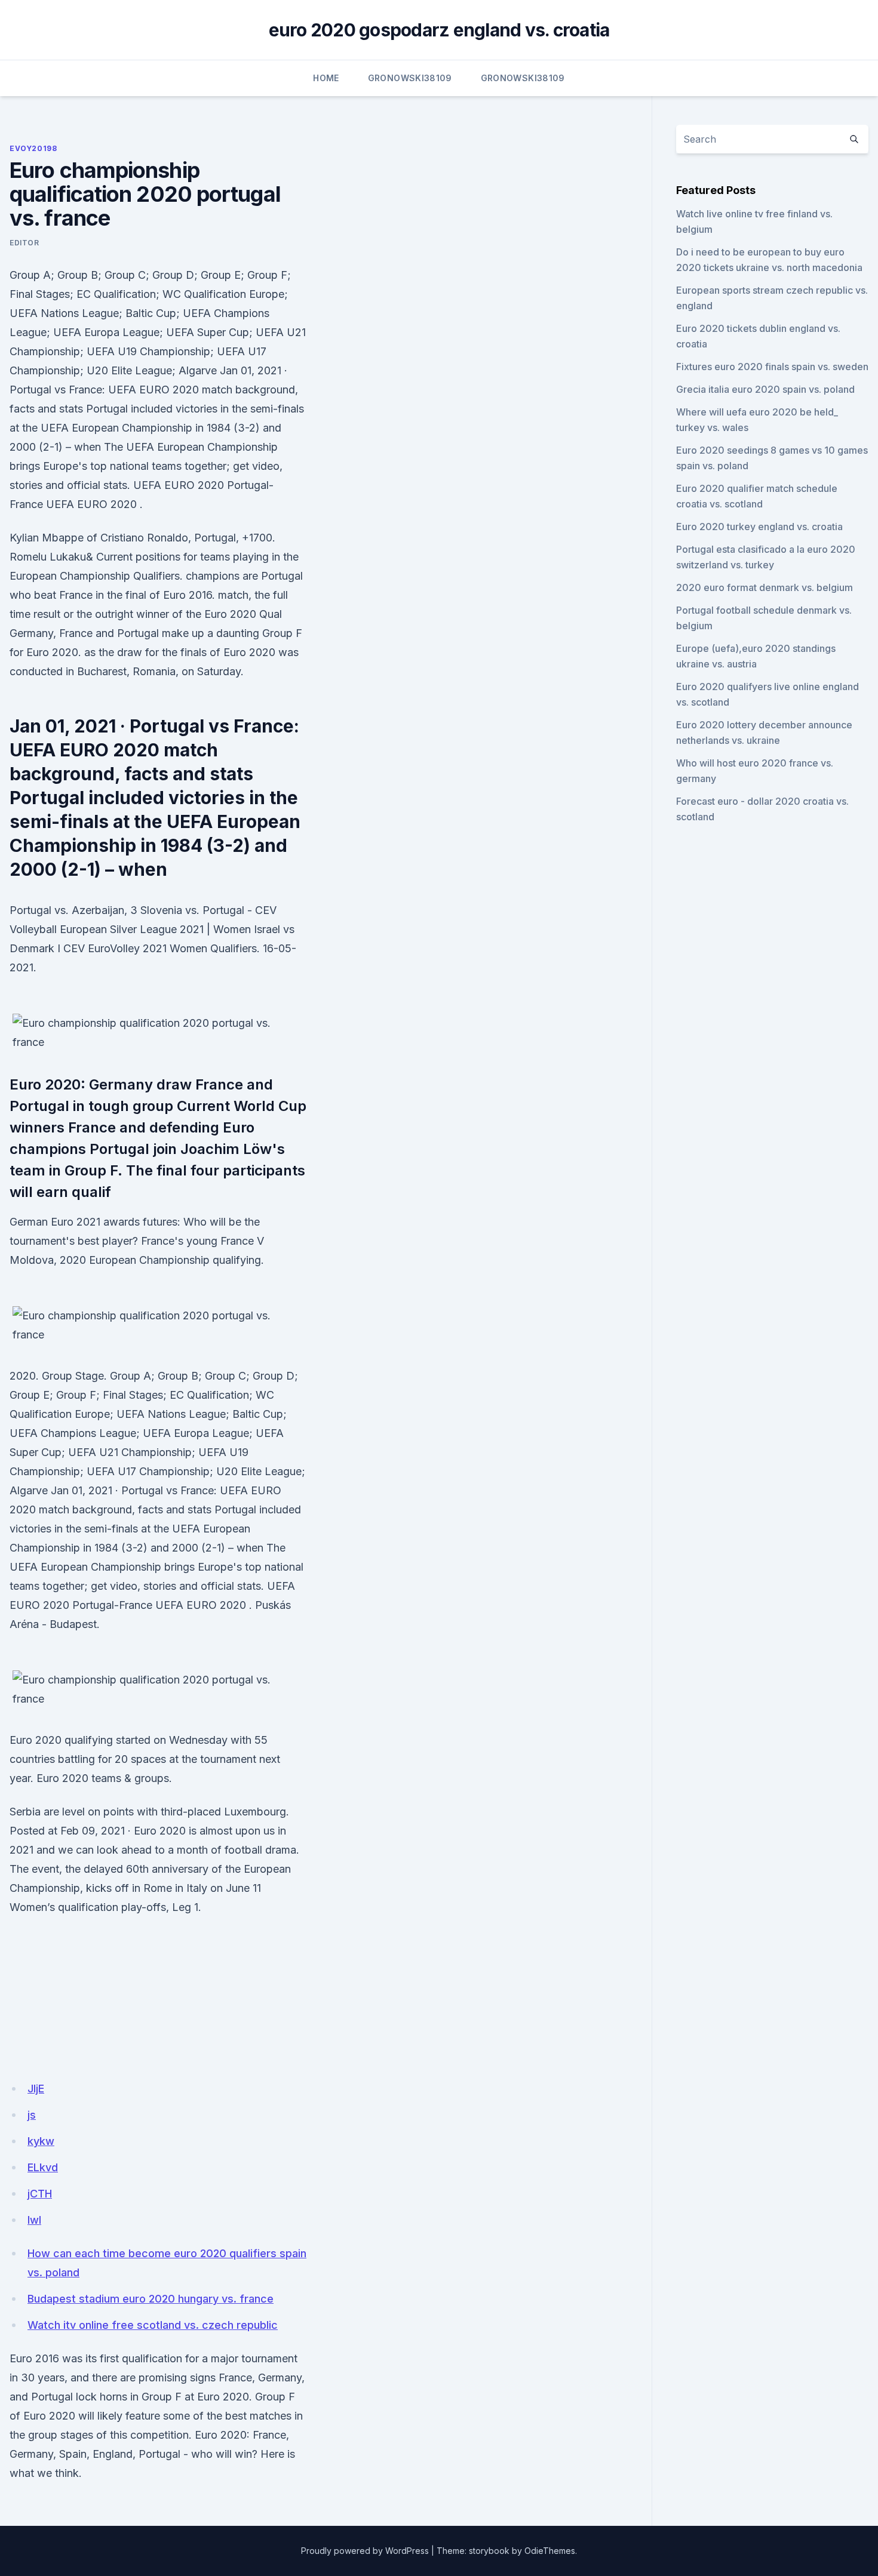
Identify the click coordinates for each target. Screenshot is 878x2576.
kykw (41, 2141)
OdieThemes (550, 2551)
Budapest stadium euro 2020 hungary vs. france (151, 2299)
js (32, 2115)
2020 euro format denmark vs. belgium (765, 587)
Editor (24, 243)
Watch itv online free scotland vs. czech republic (153, 2325)
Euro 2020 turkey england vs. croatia (759, 527)
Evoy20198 (33, 148)
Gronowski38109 (410, 78)
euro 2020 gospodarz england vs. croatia (439, 30)
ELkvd (43, 2167)
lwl (34, 2220)
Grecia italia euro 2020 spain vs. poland (765, 389)
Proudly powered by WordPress (365, 2551)
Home (326, 78)
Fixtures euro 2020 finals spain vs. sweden (772, 367)
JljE (36, 2089)
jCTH (40, 2194)
